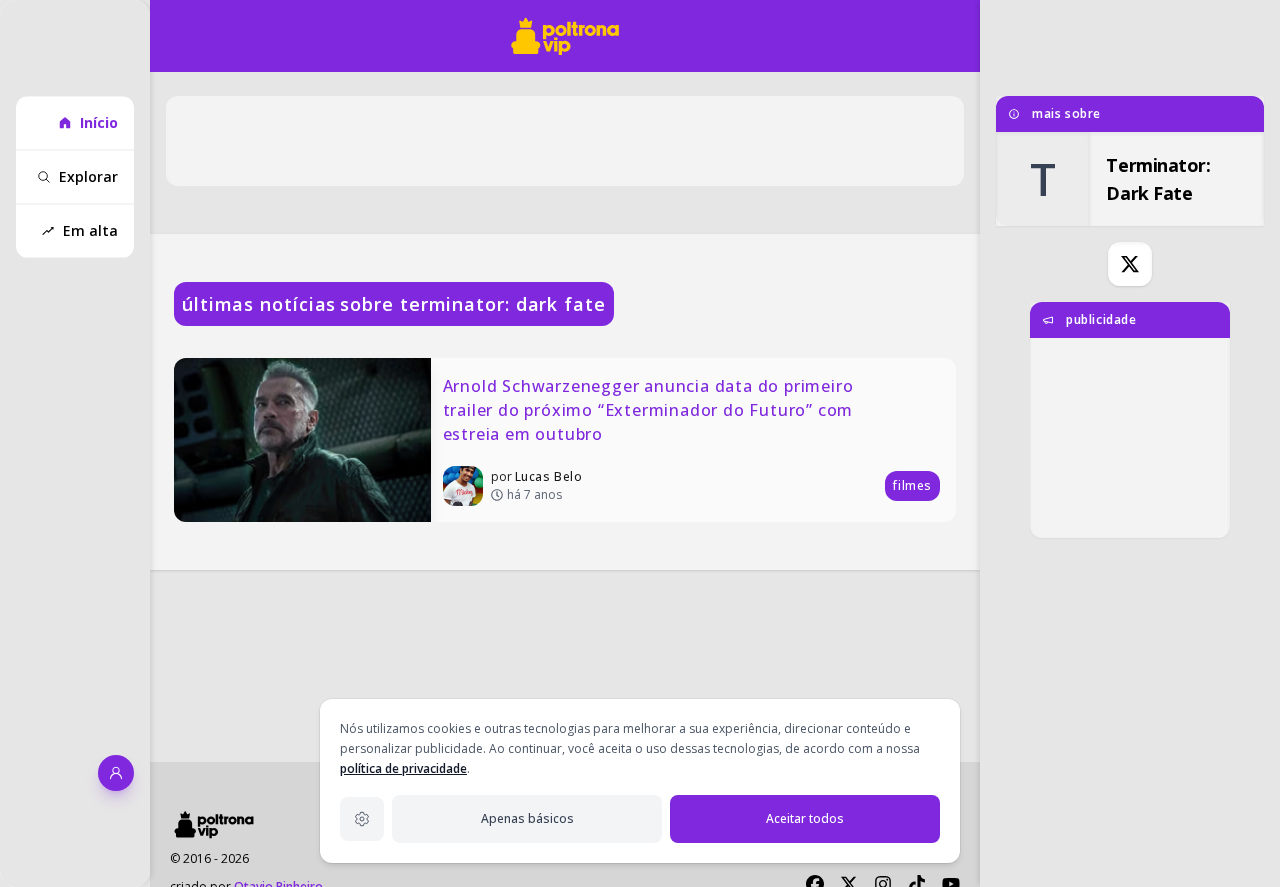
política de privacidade (403, 768)
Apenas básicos (527, 818)
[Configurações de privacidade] (362, 819)
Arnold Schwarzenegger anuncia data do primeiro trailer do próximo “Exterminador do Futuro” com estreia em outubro (651, 410)
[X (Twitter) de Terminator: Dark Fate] (1130, 264)
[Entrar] (116, 773)
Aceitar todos (805, 818)
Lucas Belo (549, 476)
